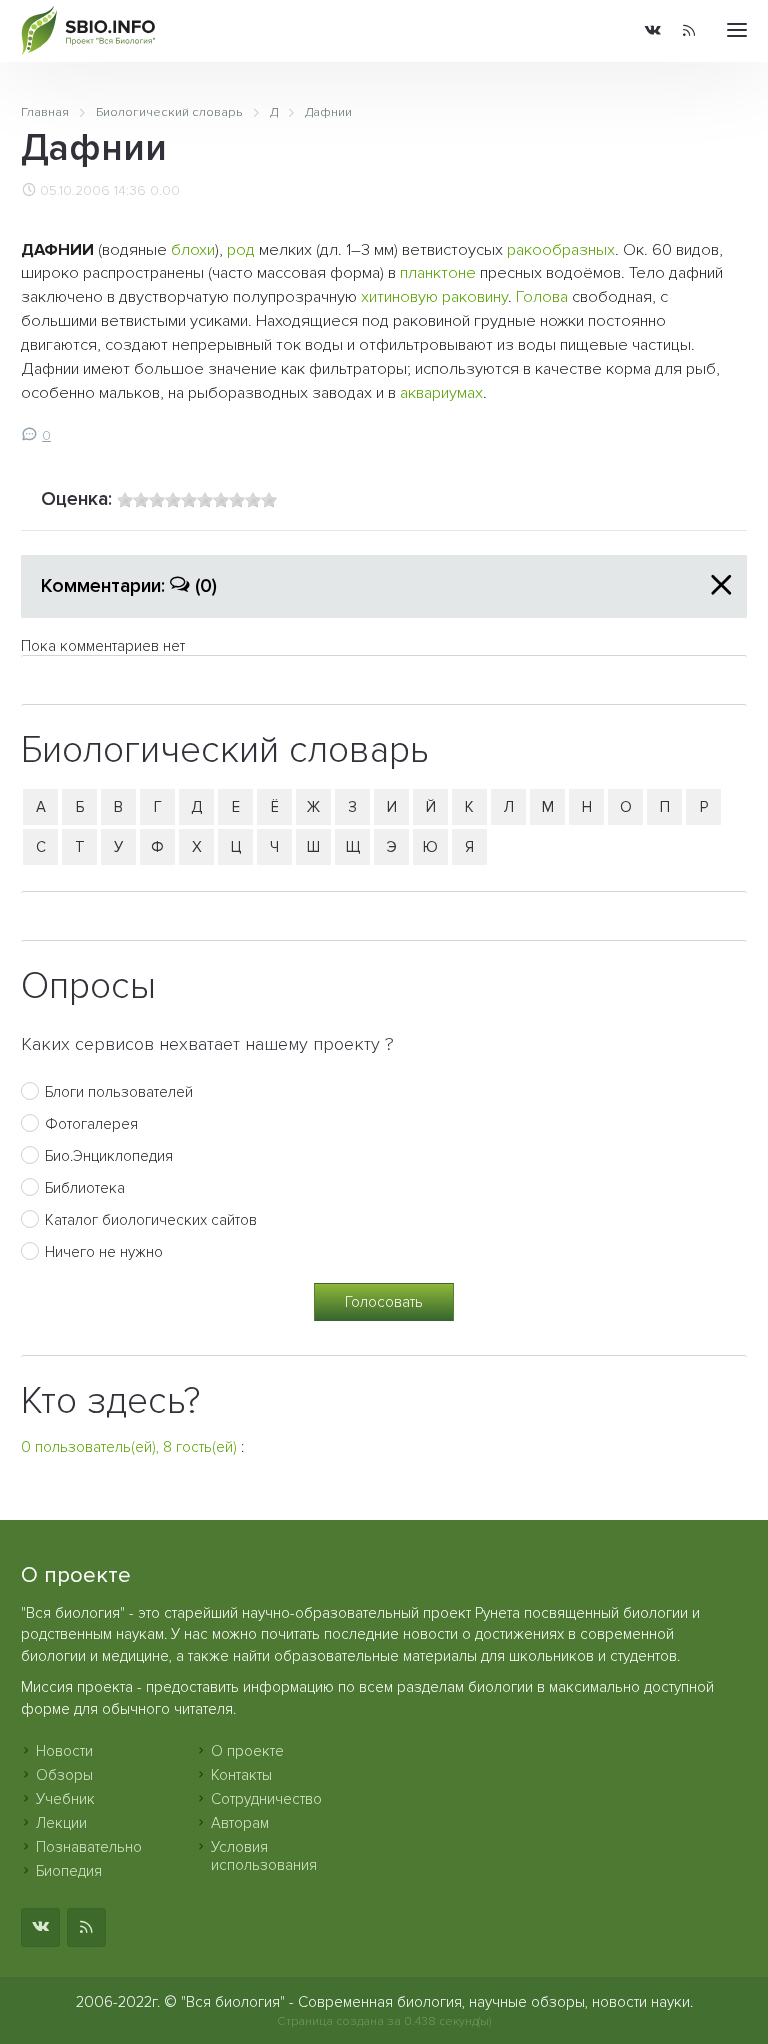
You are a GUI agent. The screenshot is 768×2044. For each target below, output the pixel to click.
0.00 (165, 191)
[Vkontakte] (653, 31)
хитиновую (399, 297)
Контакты (241, 1775)
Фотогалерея (91, 1124)
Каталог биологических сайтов (151, 1220)
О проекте (247, 1751)
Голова (542, 297)
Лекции (61, 1823)
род (241, 250)
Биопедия (69, 1871)
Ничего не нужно (104, 1252)
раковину (475, 297)
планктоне (438, 273)
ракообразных (561, 250)
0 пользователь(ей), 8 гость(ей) (129, 1447)
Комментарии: (129, 586)
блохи (193, 250)
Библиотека (85, 1188)
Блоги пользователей (119, 1092)
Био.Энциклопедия (109, 1156)
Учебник (65, 1799)
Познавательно (89, 1847)
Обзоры (64, 1775)
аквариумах (441, 393)
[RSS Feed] (689, 31)
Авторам (240, 1823)
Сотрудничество (266, 1799)
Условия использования (264, 1856)
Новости (64, 1751)
